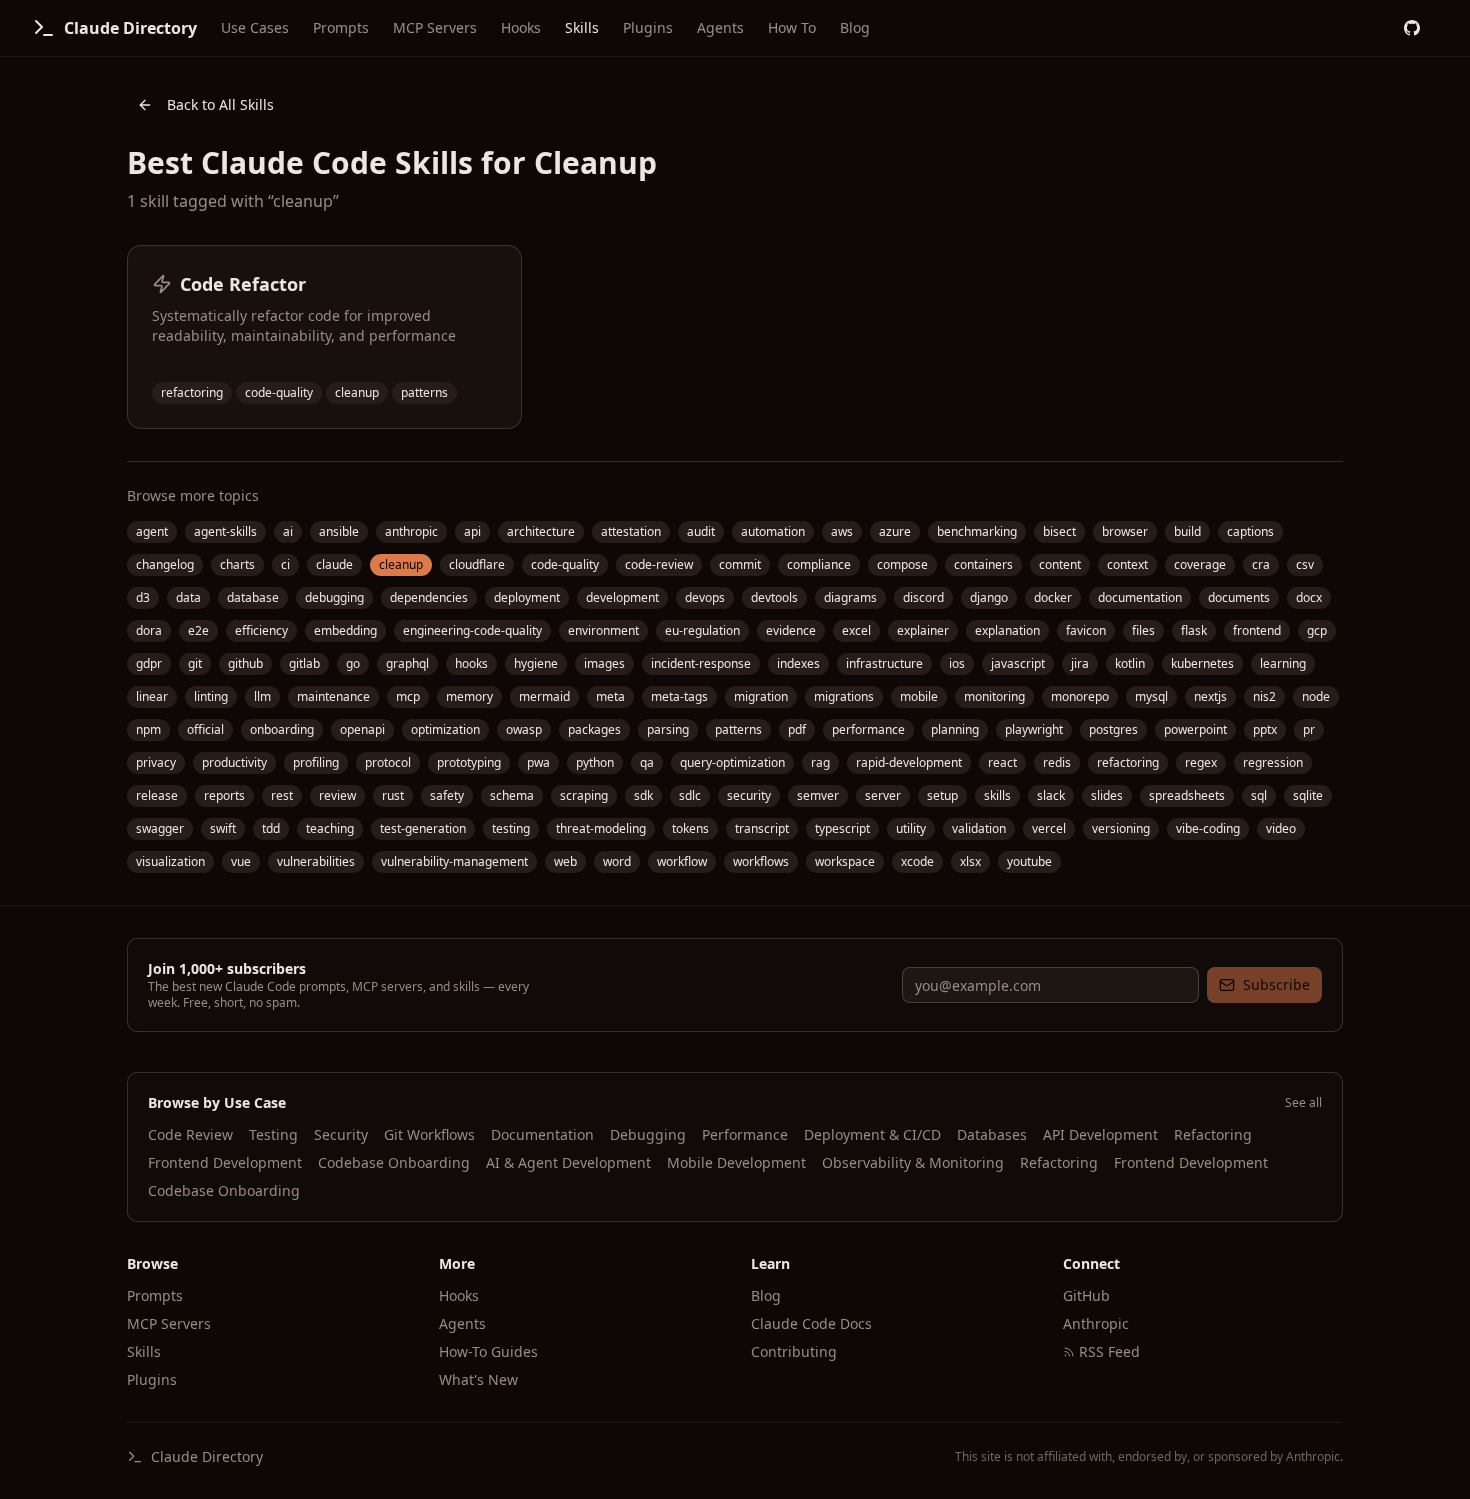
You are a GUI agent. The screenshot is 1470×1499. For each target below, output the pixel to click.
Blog (855, 27)
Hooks (521, 27)
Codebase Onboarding (394, 1162)
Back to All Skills (220, 104)
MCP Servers (435, 27)
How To (792, 27)
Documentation (542, 1134)
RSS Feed (1109, 1351)
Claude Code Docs (811, 1323)
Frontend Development (225, 1162)
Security (341, 1134)
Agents (720, 27)
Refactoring (1213, 1134)
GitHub (1086, 1295)
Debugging (648, 1134)
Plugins (648, 27)
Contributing (794, 1351)
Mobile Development (736, 1162)
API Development (1100, 1134)
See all (1303, 1103)
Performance (745, 1134)
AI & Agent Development (568, 1162)
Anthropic (1096, 1323)
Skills (582, 27)
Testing (273, 1134)
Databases (992, 1134)
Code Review (190, 1134)
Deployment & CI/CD (872, 1134)
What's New (478, 1379)
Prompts (341, 27)
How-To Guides (488, 1351)
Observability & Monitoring (913, 1162)
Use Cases (255, 27)
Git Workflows (429, 1134)
